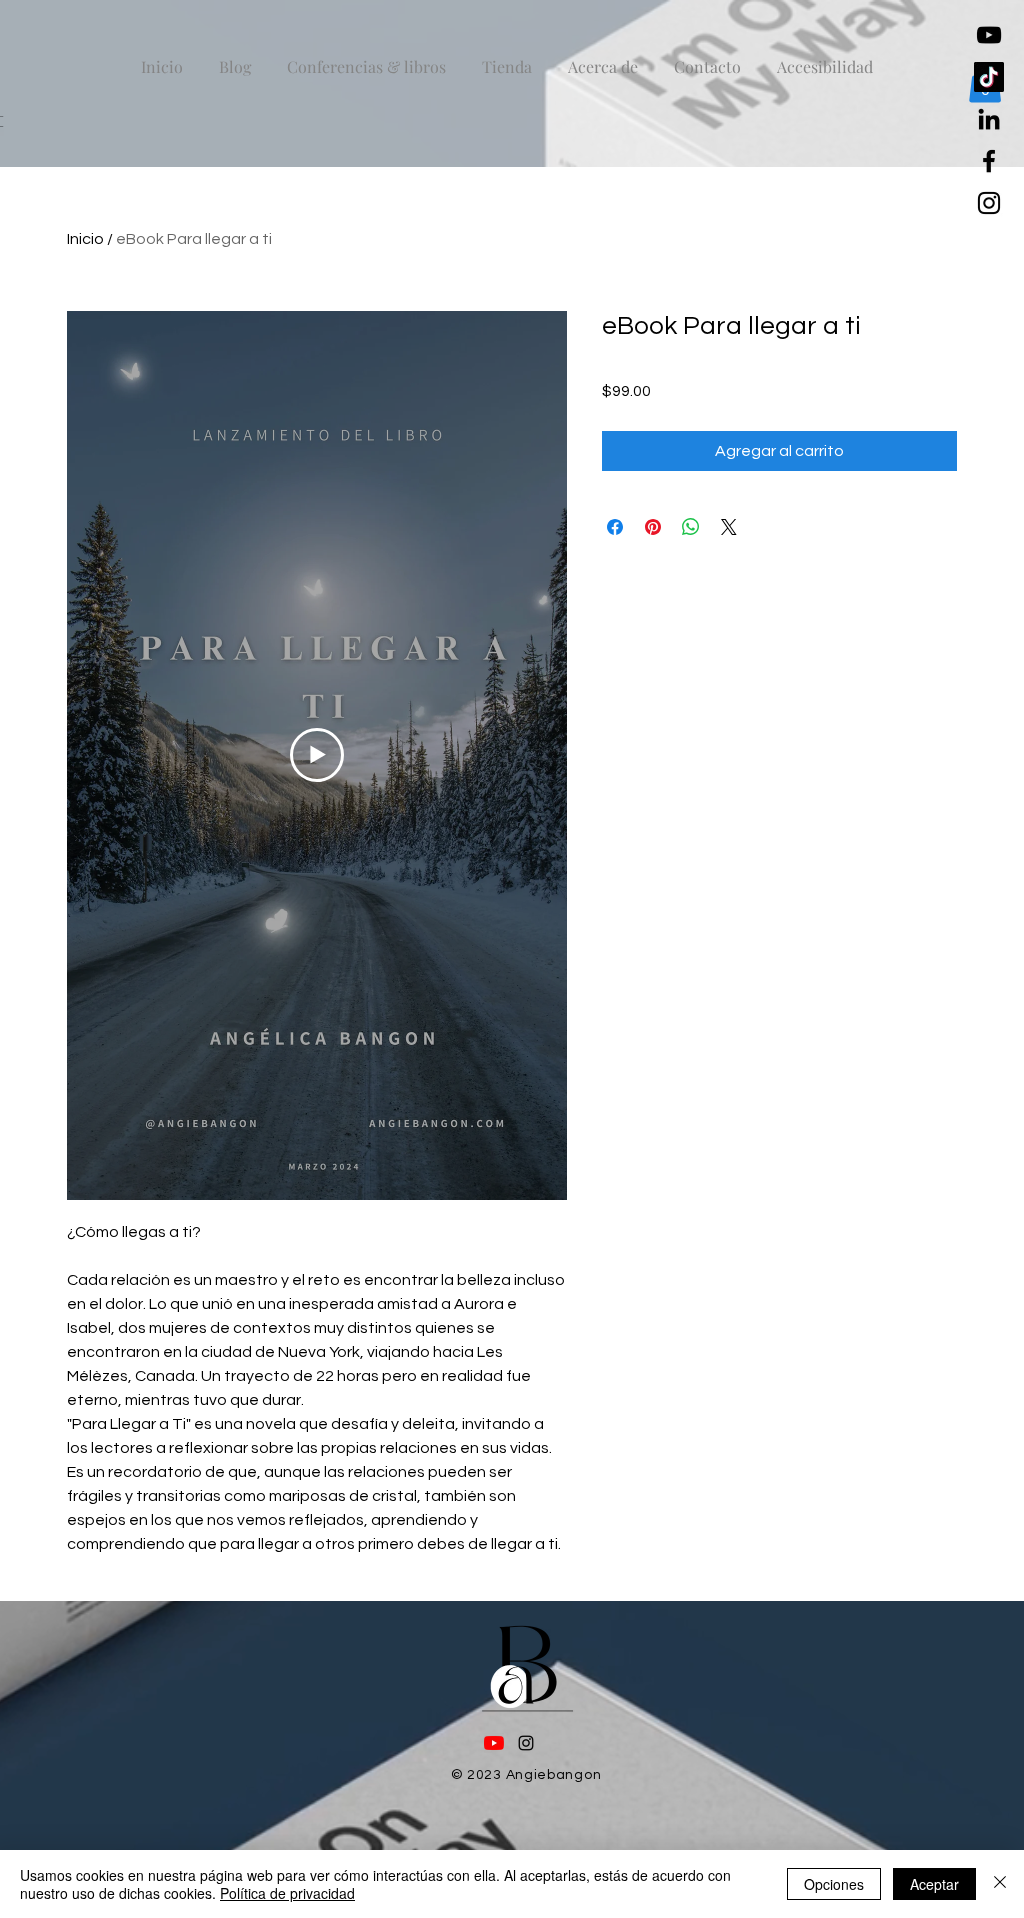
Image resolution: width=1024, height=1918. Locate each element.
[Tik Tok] (989, 77)
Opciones (834, 1884)
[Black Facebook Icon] (989, 161)
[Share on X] (729, 527)
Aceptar (934, 1884)
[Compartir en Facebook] (615, 527)
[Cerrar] (1000, 1884)
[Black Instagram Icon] (989, 203)
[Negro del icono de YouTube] (989, 35)
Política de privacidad (287, 1893)
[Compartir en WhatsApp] (691, 527)
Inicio (85, 239)
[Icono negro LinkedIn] (989, 119)
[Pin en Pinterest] (653, 527)
